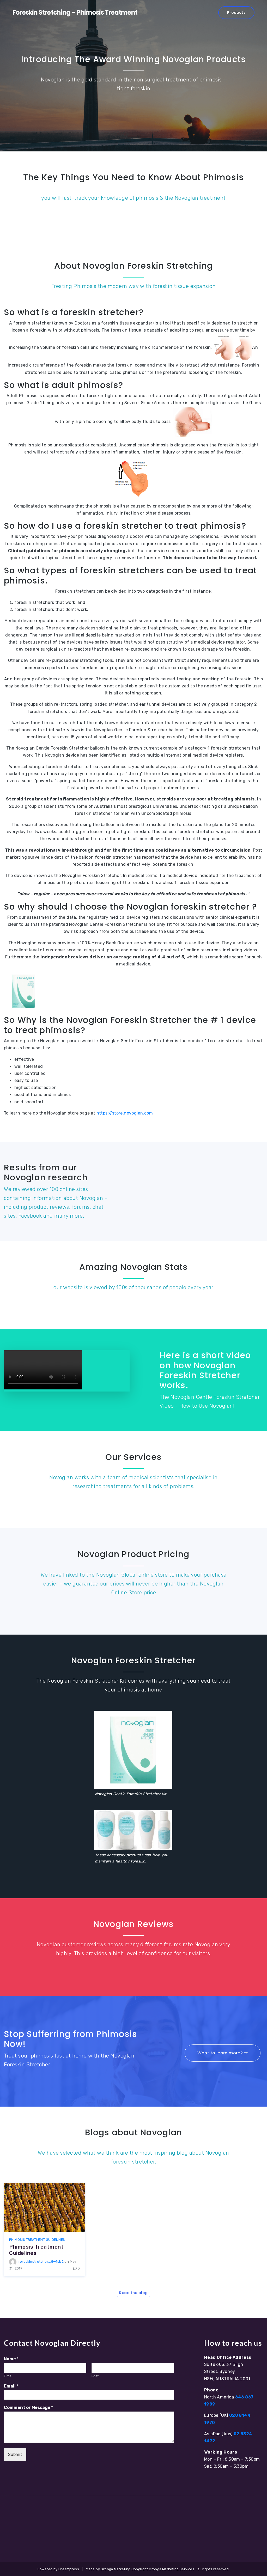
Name (11, 2359)
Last (95, 2376)
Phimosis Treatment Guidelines (37, 2240)
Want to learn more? (221, 2053)
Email (11, 2386)
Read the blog (133, 2293)
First (7, 2376)
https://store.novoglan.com (125, 1113)
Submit (15, 2454)
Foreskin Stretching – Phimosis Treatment (75, 12)
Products (236, 13)
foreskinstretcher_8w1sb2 (41, 2262)
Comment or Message (28, 2407)
